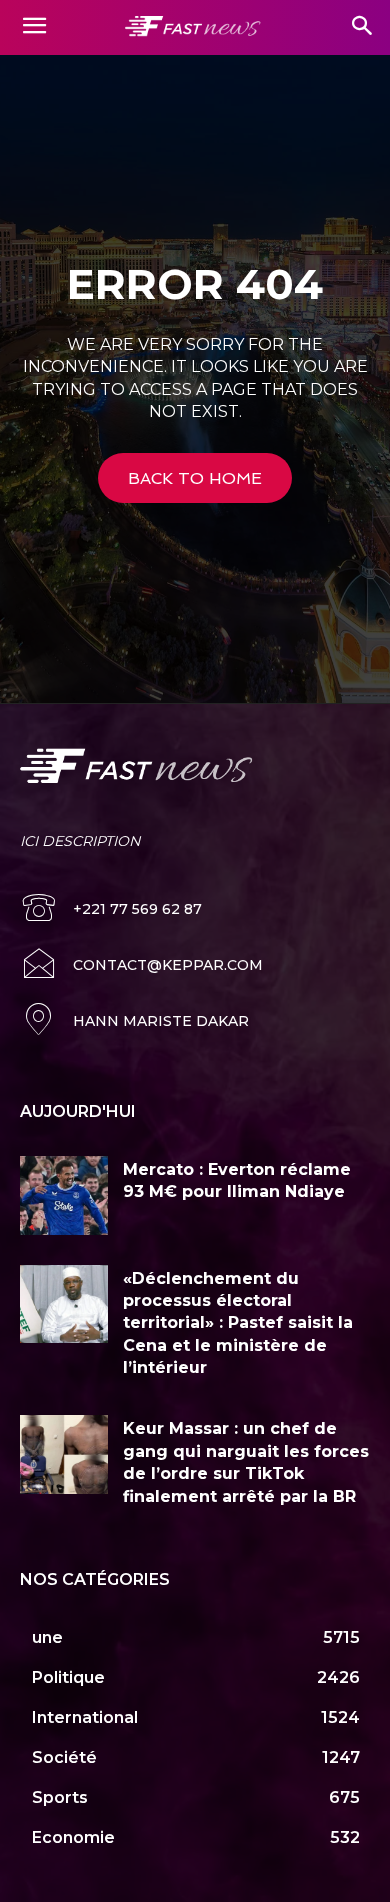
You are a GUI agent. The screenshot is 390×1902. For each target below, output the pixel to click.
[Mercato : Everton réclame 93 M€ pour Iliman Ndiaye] (64, 1195)
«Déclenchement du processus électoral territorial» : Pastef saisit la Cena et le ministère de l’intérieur (238, 1323)
